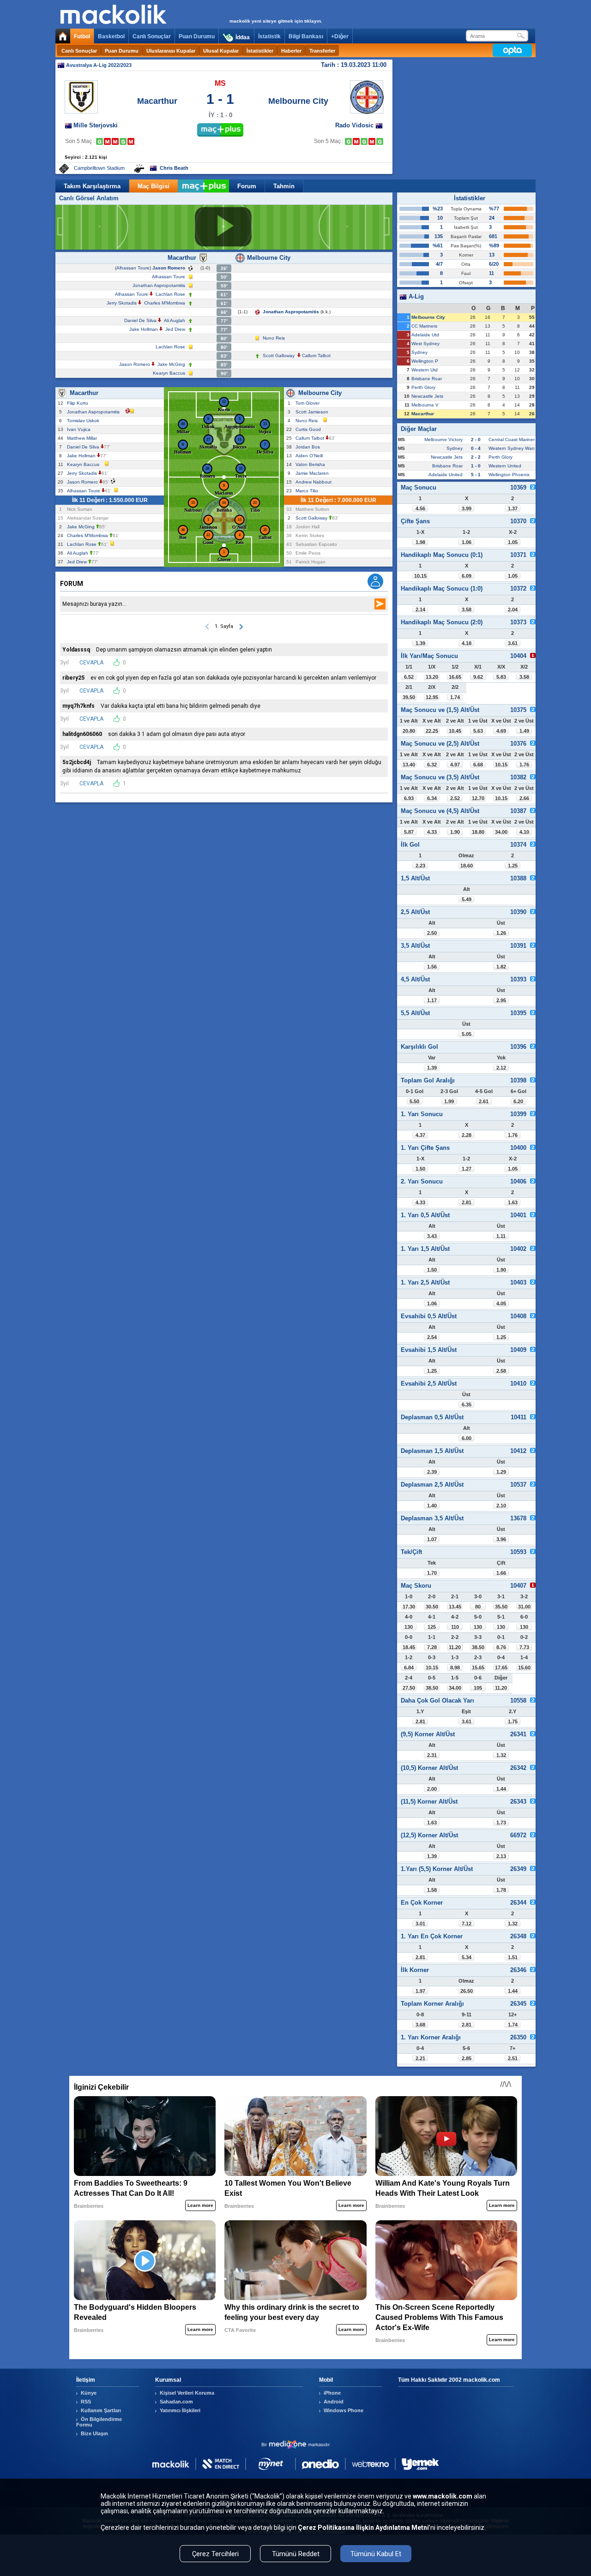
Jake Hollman (144, 329)
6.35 (467, 1405)
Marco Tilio (308, 491)
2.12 (501, 1068)
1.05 (513, 542)
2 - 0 (476, 439)
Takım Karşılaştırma (92, 186)
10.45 (455, 731)
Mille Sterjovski (96, 125)
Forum (247, 186)
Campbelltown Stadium (99, 168)
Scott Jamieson (313, 412)
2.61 (484, 1101)
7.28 (432, 1647)
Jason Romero (169, 268)
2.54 (432, 1337)
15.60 (524, 1668)
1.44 (501, 1789)
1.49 (524, 731)
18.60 (467, 866)
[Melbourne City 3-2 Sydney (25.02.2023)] (364, 141)
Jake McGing (171, 364)
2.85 (467, 2058)
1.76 (524, 765)
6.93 (409, 798)
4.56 (420, 508)
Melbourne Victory (443, 439)
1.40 (432, 1506)
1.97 (420, 1991)
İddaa (243, 37)
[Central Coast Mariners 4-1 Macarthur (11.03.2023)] (131, 141)
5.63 (478, 731)
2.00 (432, 1789)
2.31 (432, 1755)
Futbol (82, 36)
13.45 (455, 1607)
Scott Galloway (279, 356)
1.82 (501, 967)
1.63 (513, 1202)
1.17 (432, 1000)
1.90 (455, 832)
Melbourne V (425, 405)
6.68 (478, 765)
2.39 (432, 1472)
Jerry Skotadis (122, 303)
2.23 (420, 866)
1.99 (449, 1101)
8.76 (501, 1647)
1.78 (501, 1890)
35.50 (501, 1607)
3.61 (513, 643)
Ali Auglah (175, 320)
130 (409, 1627)
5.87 (409, 832)
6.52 (409, 677)
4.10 (524, 832)
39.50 (409, 697)
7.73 (524, 1647)
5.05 (467, 1034)
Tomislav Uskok (84, 421)
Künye (89, 2393)
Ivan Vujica (80, 429)
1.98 (420, 542)
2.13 (501, 1856)
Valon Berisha (312, 464)
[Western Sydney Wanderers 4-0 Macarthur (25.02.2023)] (115, 141)
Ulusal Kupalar (221, 51)
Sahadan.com (176, 2402)
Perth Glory (423, 387)
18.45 (409, 1647)
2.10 (501, 1506)
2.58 (501, 1371)
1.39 (420, 643)
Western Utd (425, 370)
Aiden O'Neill (311, 456)
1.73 (501, 1823)
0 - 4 (476, 448)
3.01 (420, 1924)
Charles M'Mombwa (165, 303)
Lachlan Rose (170, 294)
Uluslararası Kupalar (171, 51)
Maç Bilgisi (154, 186)
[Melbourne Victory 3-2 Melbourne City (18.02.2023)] (356, 141)
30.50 (432, 1607)
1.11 (501, 1236)
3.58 (467, 610)
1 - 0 (476, 466)
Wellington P (425, 361)
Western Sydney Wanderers (518, 448)
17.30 (409, 1607)
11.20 (455, 1647)
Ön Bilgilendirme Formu (99, 2422)
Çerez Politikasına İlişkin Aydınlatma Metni (363, 2528)
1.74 (455, 697)
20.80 (409, 731)
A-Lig (415, 296)
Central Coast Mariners (513, 439)
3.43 (432, 1236)
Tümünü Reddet (296, 2554)
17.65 (501, 1668)
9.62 (478, 677)
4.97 (455, 765)
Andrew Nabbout (315, 482)
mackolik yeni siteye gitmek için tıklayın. (276, 21)
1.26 (501, 933)
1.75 (513, 1721)
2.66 (524, 798)
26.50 (467, 1991)
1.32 (501, 1755)
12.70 (478, 798)
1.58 (432, 1890)
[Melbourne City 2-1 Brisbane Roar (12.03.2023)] (380, 141)
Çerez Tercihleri (215, 2554)
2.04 (513, 610)
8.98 (455, 1668)
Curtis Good (310, 429)
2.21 (420, 2058)
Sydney (419, 352)
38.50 (478, 1647)
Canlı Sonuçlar (152, 36)
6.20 (518, 1101)
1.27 (467, 1169)
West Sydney (425, 344)
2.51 (513, 2058)
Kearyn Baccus (169, 373)
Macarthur (157, 101)
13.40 (409, 765)
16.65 (455, 677)
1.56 (432, 967)
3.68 (420, 2025)
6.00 (467, 1438)
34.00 (501, 832)
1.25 (513, 866)
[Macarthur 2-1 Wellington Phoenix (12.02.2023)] (100, 141)
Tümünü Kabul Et (376, 2554)
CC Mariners (424, 326)
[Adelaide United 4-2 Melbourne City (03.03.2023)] (372, 141)
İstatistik (269, 36)
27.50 (409, 1688)
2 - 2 (476, 457)
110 (455, 1627)
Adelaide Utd (425, 335)
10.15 (420, 576)
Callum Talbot (316, 356)
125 (432, 1627)
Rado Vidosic (355, 125)
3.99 (467, 508)
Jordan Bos (309, 447)
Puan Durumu (197, 36)
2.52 (455, 798)
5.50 (414, 1101)
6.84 (409, 1668)
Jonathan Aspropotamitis (159, 285)
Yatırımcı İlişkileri (180, 2410)
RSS (86, 2402)
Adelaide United (446, 475)
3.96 (501, 1539)
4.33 (432, 832)
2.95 (501, 1000)
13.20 (432, 677)
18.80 (478, 832)
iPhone (332, 2393)
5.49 (467, 899)
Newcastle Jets (427, 396)
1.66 (501, 1573)
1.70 (432, 1573)
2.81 (467, 1202)
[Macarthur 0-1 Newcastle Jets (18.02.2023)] (107, 141)
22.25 (432, 731)
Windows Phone (344, 2410)
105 (478, 1688)
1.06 (467, 542)
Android (334, 2402)
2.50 (432, 933)
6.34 (432, 798)
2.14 (420, 610)
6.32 (432, 765)
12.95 (432, 697)
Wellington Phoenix (509, 475)
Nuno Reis (274, 338)
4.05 (501, 1303)
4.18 (467, 643)
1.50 (420, 1169)
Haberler (291, 51)
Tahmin (284, 186)
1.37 (513, 508)
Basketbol (111, 36)
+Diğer (340, 36)
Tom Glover (309, 403)
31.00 (524, 1607)
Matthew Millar (83, 438)
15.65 (478, 1668)
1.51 (513, 1957)
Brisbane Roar (427, 379)
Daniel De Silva (140, 320)
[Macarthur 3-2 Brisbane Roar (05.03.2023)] (123, 141)
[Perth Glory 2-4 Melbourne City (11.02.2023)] (348, 141)
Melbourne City (298, 101)
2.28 (467, 1135)
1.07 (432, 1539)
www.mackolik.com (443, 2496)
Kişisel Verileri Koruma (187, 2393)
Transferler (322, 51)
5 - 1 (476, 475)
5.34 (467, 1957)
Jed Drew (175, 329)
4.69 (501, 731)
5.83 (501, 677)
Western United (505, 466)
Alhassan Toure (133, 268)
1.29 (501, 1472)
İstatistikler (260, 51)
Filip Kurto (79, 403)
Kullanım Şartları (101, 2410)
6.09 (467, 576)
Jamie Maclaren (314, 473)
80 (478, 1607)
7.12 (467, 1924)
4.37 (420, 1135)
